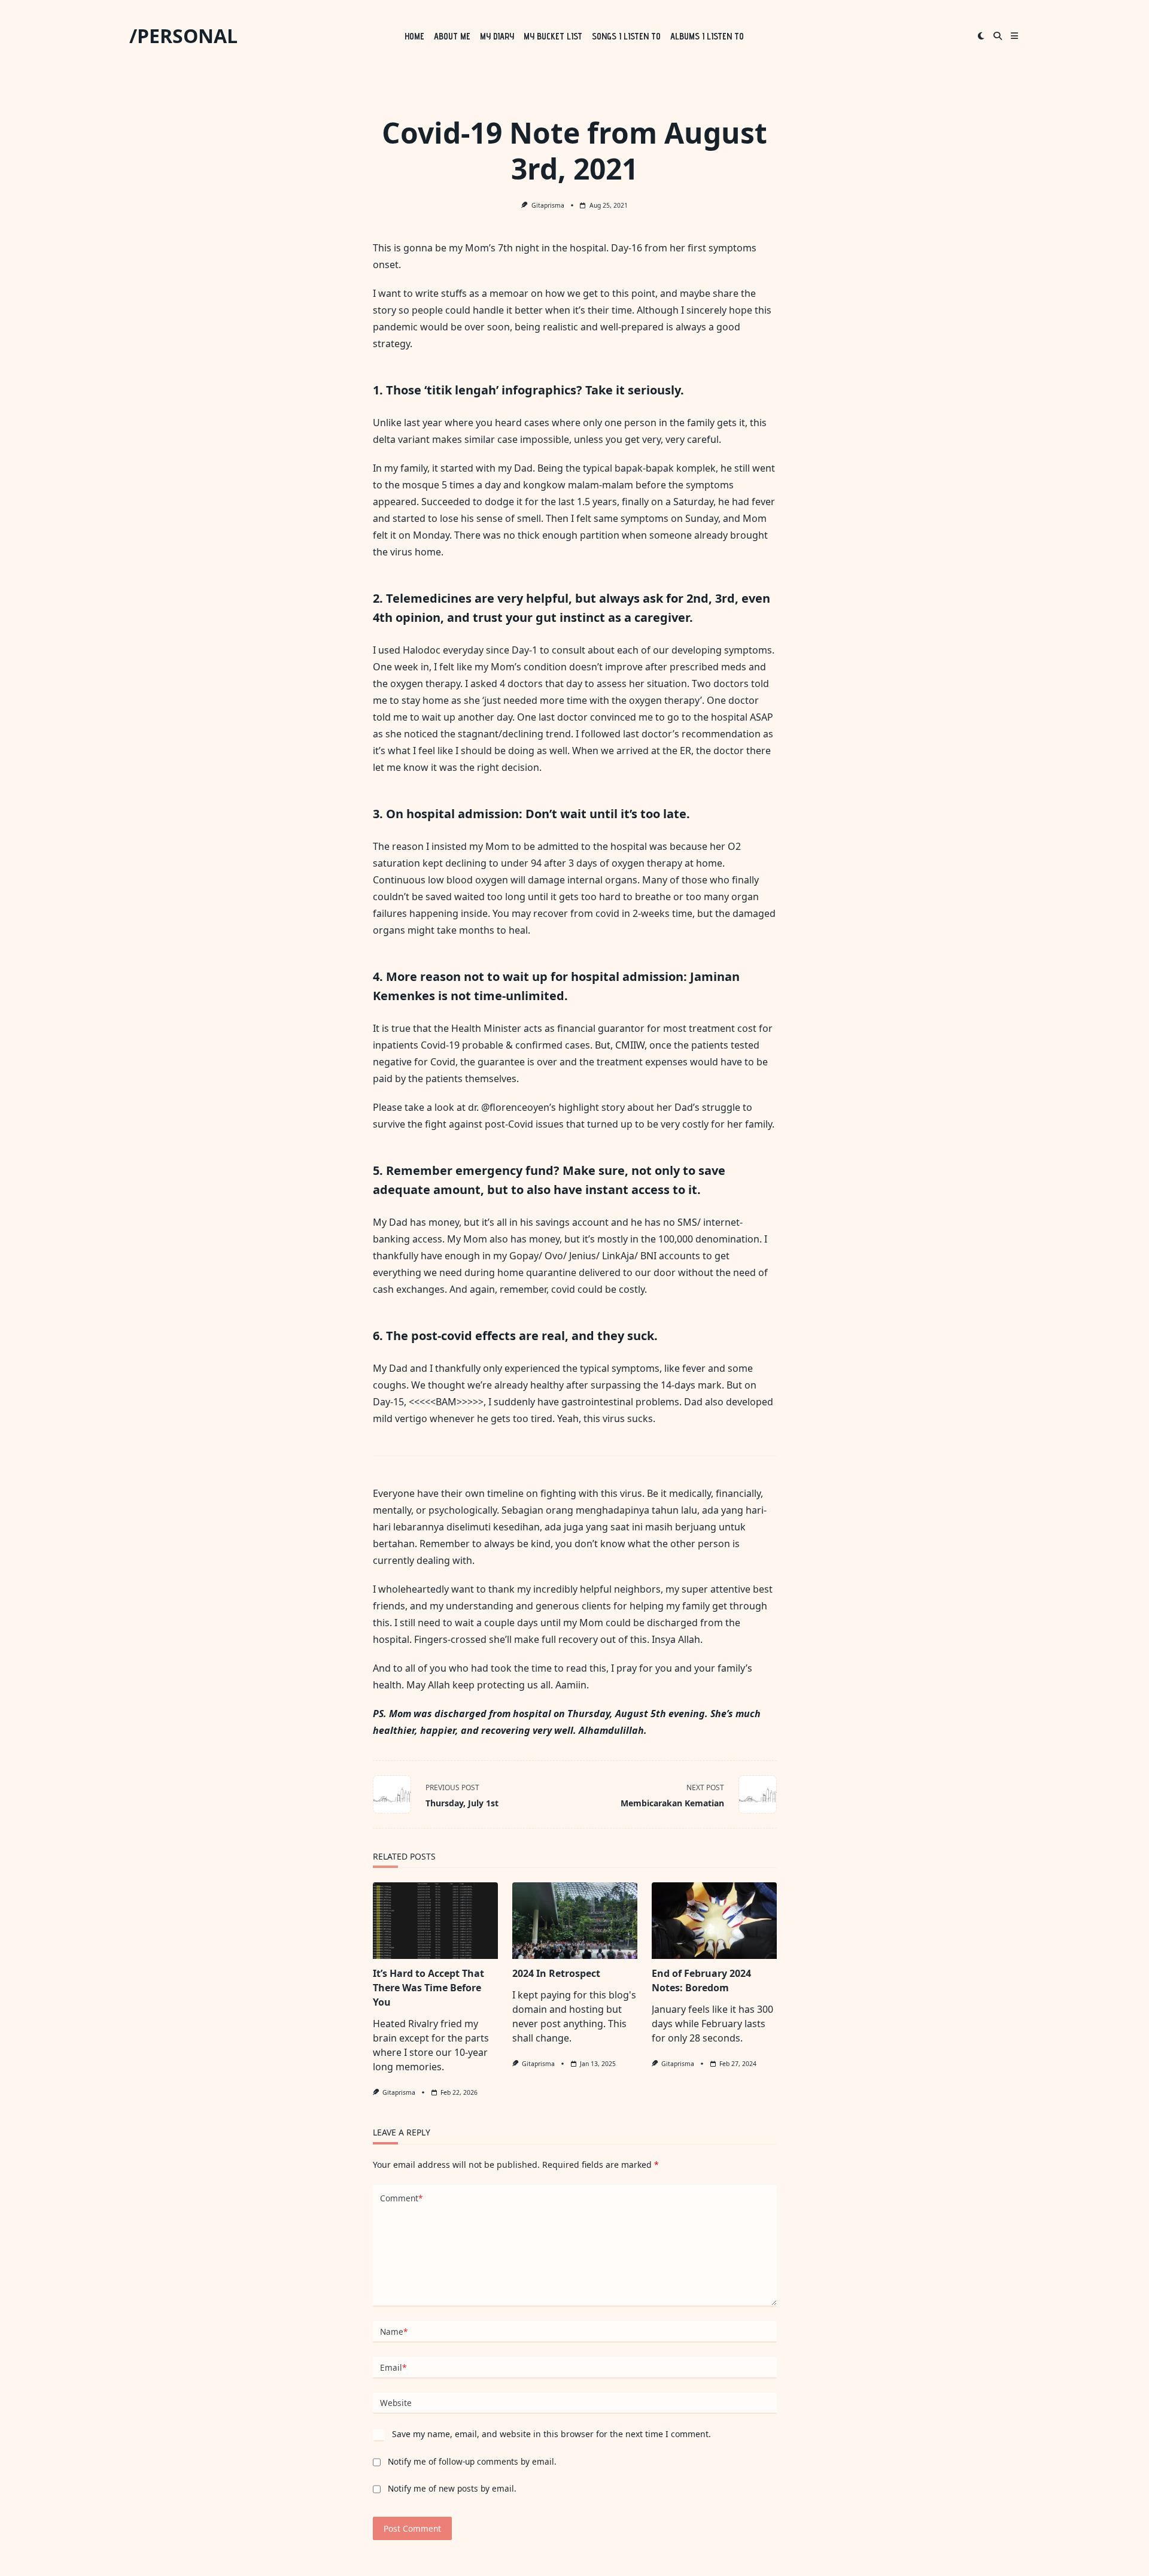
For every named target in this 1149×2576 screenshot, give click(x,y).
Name (394, 2332)
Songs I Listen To (626, 36)
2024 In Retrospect (556, 1973)
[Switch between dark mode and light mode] (981, 36)
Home (414, 36)
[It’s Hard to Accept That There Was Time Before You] (435, 1921)
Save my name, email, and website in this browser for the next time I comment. (551, 2434)
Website (396, 2403)
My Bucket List (553, 36)
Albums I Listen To (707, 36)
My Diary (497, 36)
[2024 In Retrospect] (575, 1921)
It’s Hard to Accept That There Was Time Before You (428, 1988)
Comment (401, 2198)
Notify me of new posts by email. (452, 2488)
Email (393, 2367)
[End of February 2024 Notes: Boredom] (714, 1921)
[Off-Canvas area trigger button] (1014, 36)
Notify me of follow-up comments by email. (472, 2461)
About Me (452, 36)
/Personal (183, 36)
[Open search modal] (998, 36)
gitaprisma (548, 205)
